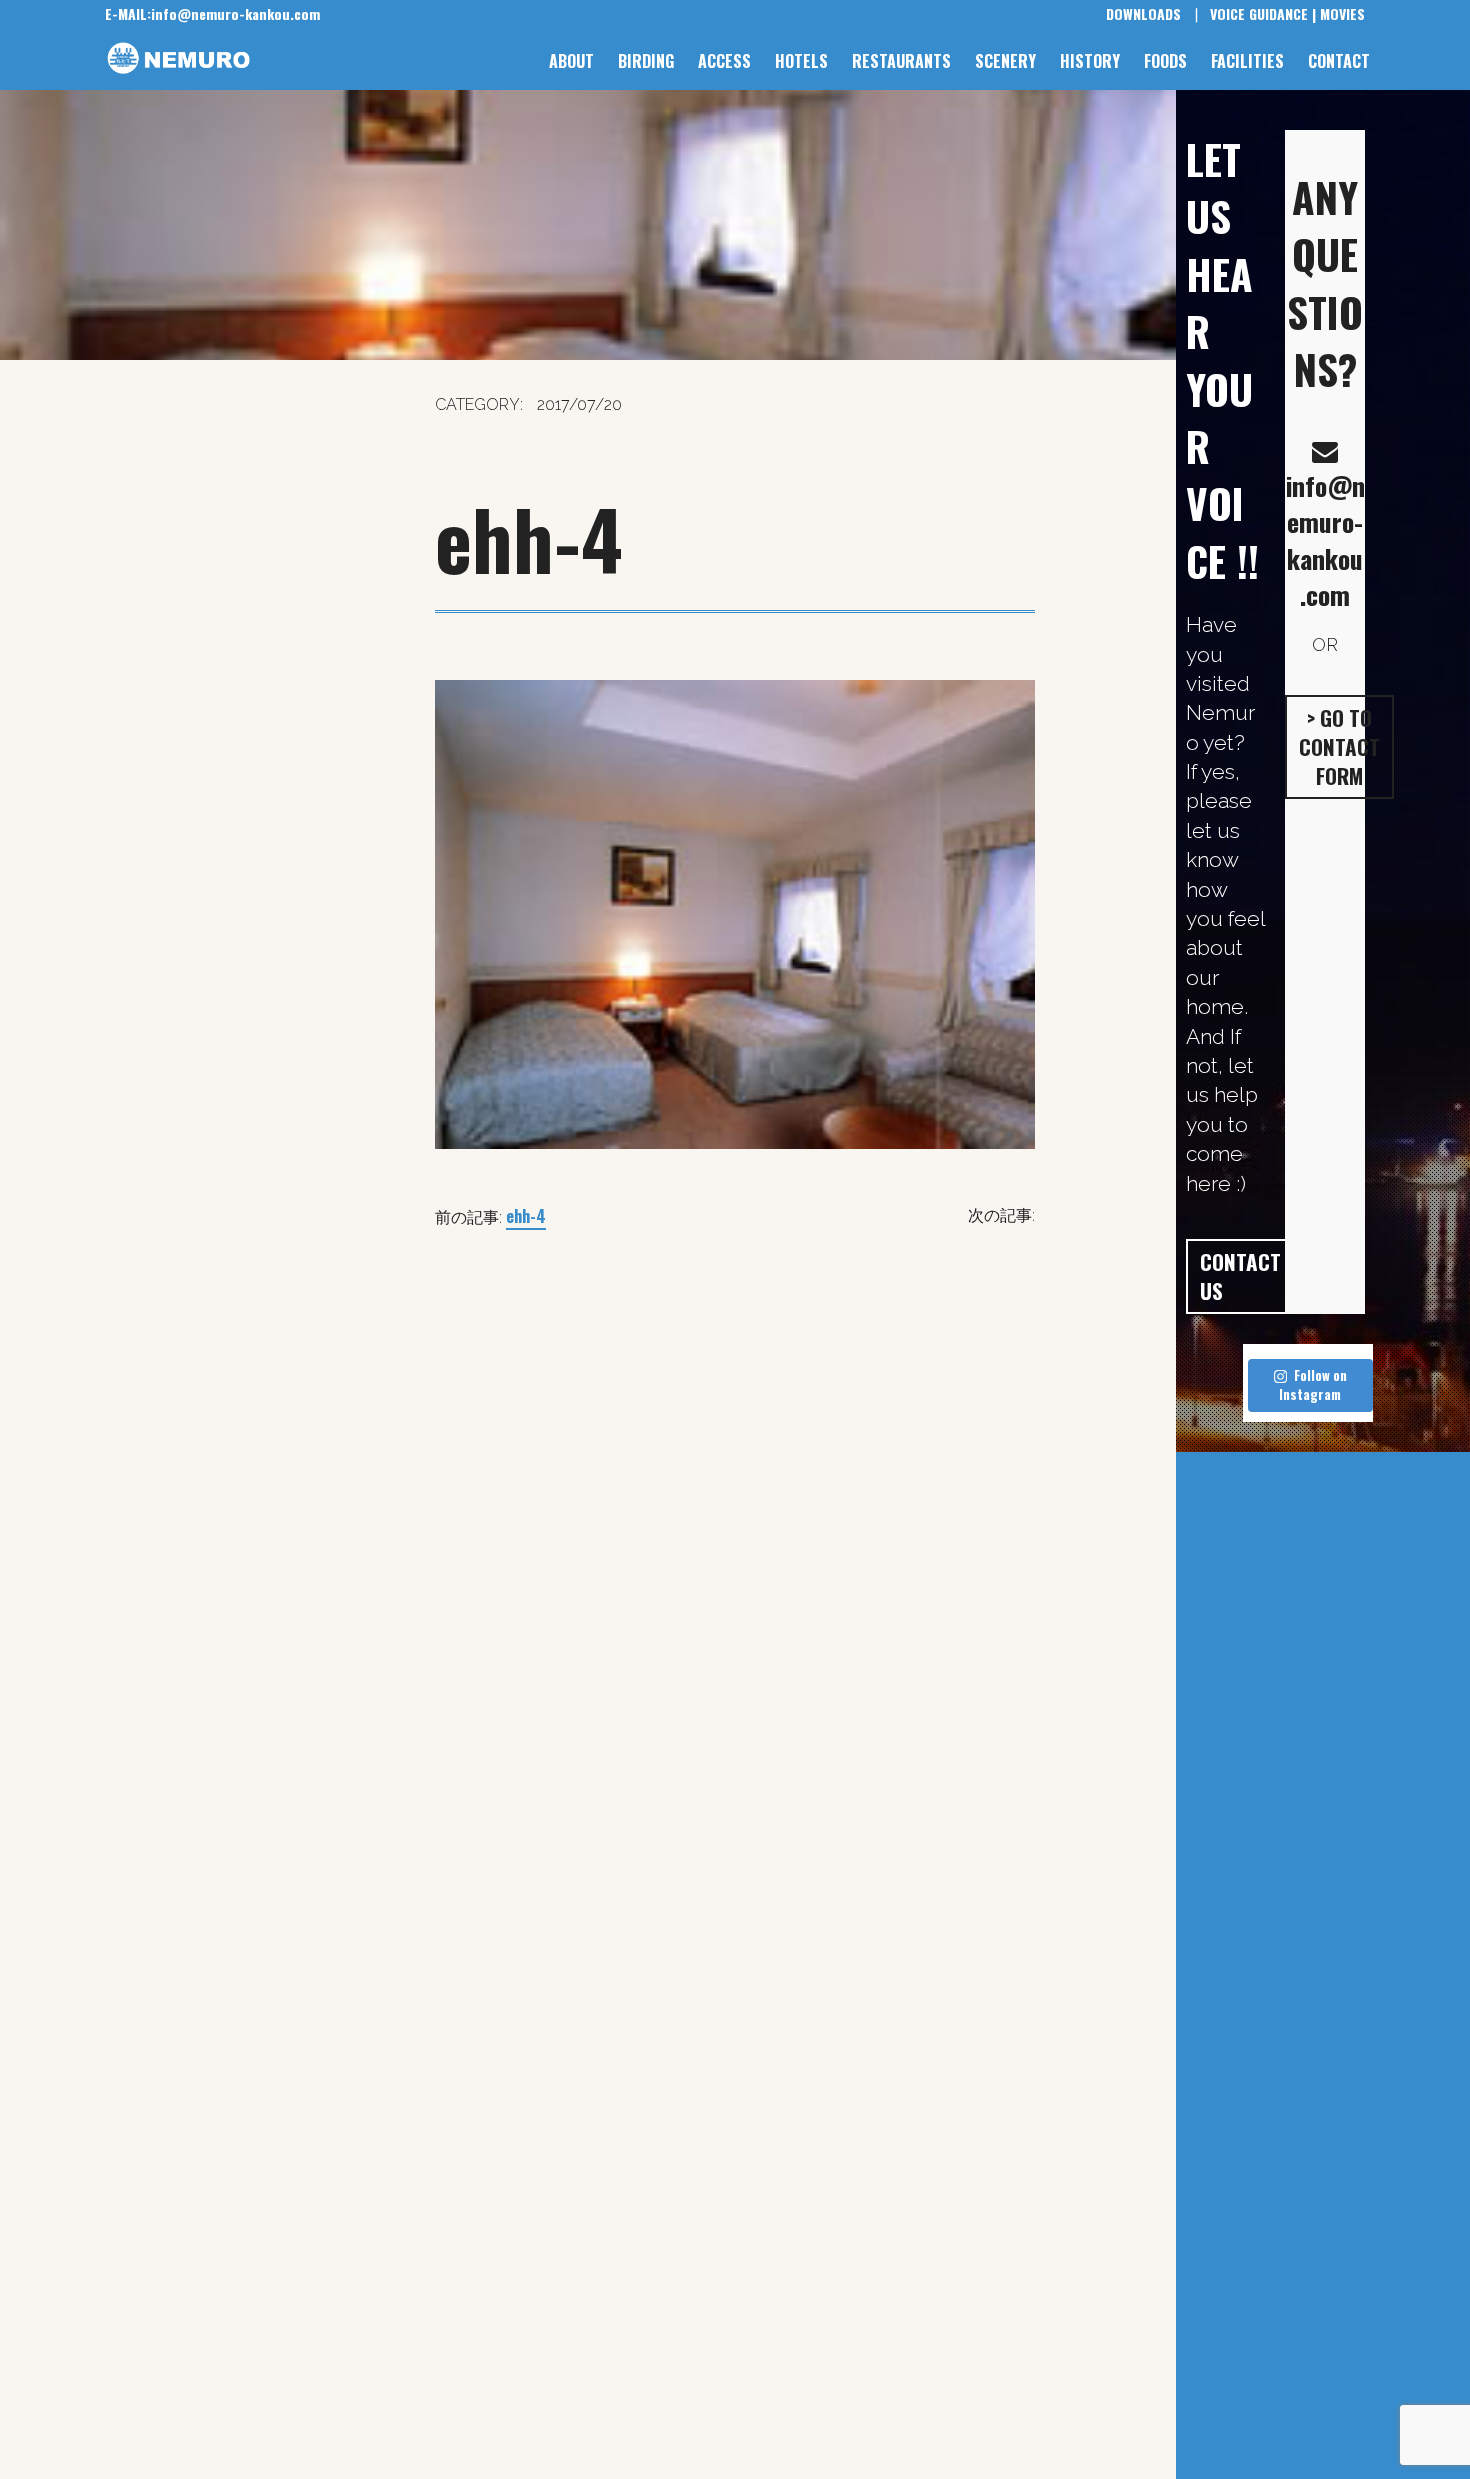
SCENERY (1005, 61)
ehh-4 (526, 1216)
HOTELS (801, 61)
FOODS (1165, 61)
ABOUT (571, 61)
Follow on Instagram (1313, 1385)
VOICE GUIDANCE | (1263, 13)
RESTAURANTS (901, 61)
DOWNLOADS (1143, 13)
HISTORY (1090, 61)
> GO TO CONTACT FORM (1339, 747)
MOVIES (1342, 13)
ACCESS (724, 61)
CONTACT (1339, 61)
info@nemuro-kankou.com (212, 13)
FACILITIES (1247, 61)
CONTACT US (1240, 1276)
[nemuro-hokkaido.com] (191, 58)
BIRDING (646, 61)
